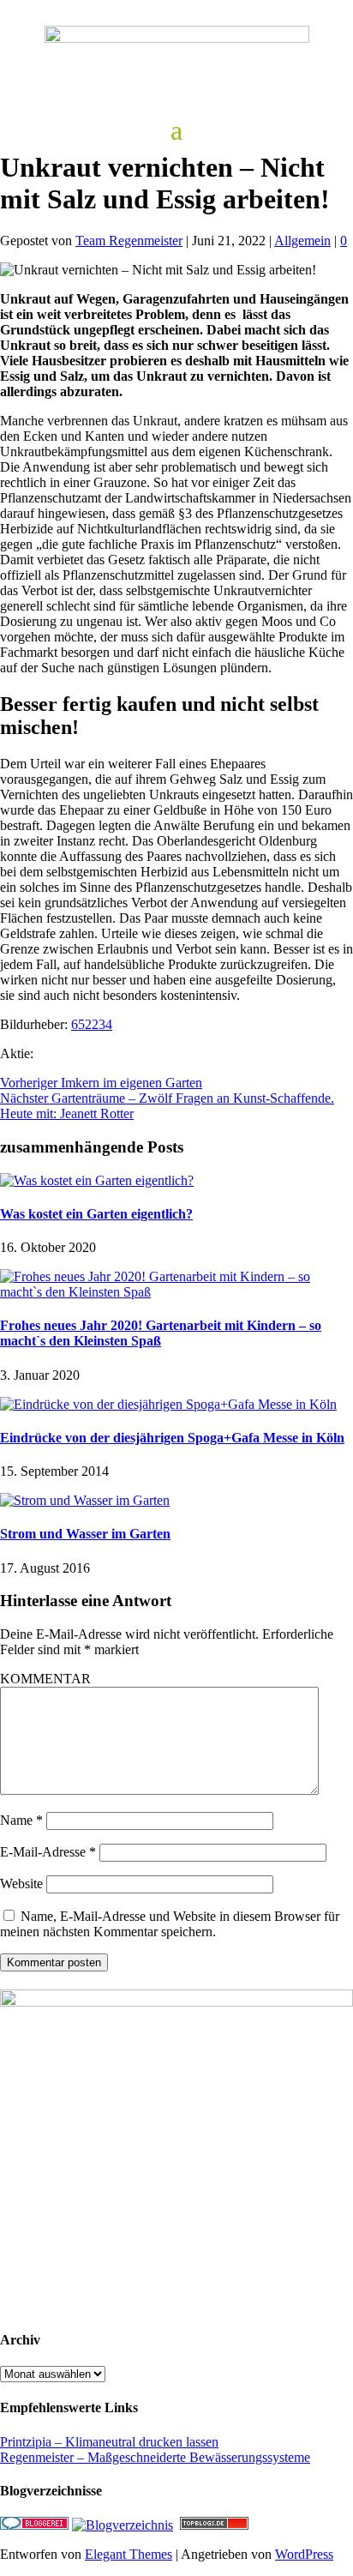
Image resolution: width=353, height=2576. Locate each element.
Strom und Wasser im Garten (85, 1534)
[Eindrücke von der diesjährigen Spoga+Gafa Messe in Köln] (168, 1404)
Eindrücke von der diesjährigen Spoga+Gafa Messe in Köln (172, 1438)
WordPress (304, 2554)
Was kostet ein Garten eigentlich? (96, 1214)
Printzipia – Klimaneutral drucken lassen (109, 2442)
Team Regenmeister (129, 241)
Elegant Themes (129, 2554)
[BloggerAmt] (123, 2525)
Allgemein (302, 241)
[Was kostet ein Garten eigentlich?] (97, 1180)
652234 (92, 1024)
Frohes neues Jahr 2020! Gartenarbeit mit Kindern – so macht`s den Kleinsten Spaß (161, 1333)
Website (21, 1884)
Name (21, 1820)
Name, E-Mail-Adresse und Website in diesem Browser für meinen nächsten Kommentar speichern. (170, 1924)
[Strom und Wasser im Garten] (85, 1500)
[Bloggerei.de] (34, 2525)
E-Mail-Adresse (48, 1852)
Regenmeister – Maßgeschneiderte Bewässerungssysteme (155, 2457)
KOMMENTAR (45, 1679)
